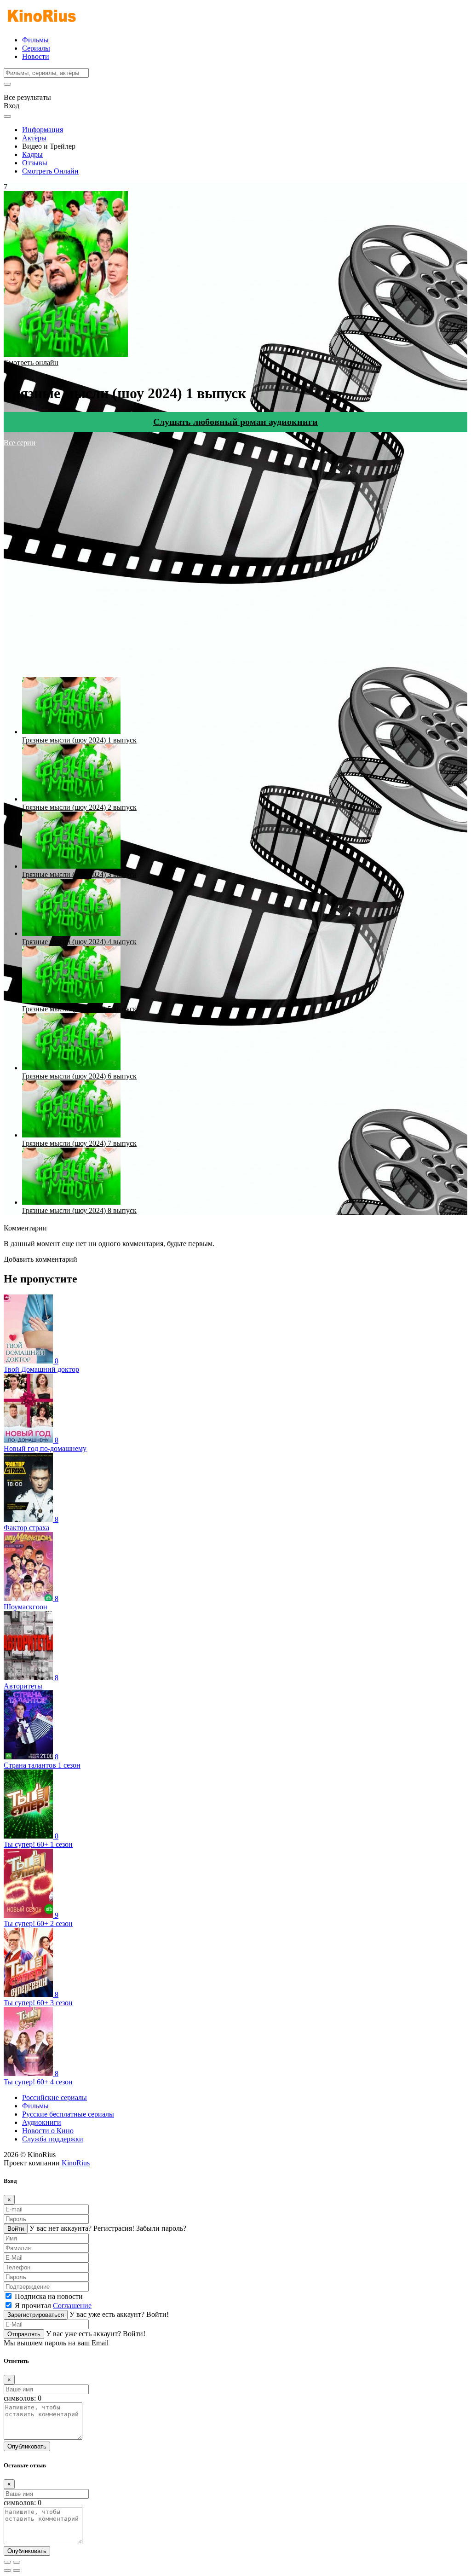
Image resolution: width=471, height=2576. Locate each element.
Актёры (34, 138)
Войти (16, 2229)
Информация (43, 130)
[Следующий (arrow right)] (17, 2570)
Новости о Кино (48, 2131)
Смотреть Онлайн (50, 171)
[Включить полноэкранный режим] (17, 2562)
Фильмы (35, 40)
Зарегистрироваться (36, 2315)
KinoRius (76, 2163)
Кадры (32, 154)
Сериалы (36, 48)
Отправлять (24, 2334)
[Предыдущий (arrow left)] (7, 2570)
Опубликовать (27, 2446)
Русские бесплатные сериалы (68, 2114)
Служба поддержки (53, 2139)
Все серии (20, 443)
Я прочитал (53, 2306)
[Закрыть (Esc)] (7, 2562)
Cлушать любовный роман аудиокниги (235, 422)
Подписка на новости (49, 2296)
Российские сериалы (55, 2097)
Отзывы (35, 163)
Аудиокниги (42, 2122)
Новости (36, 56)
